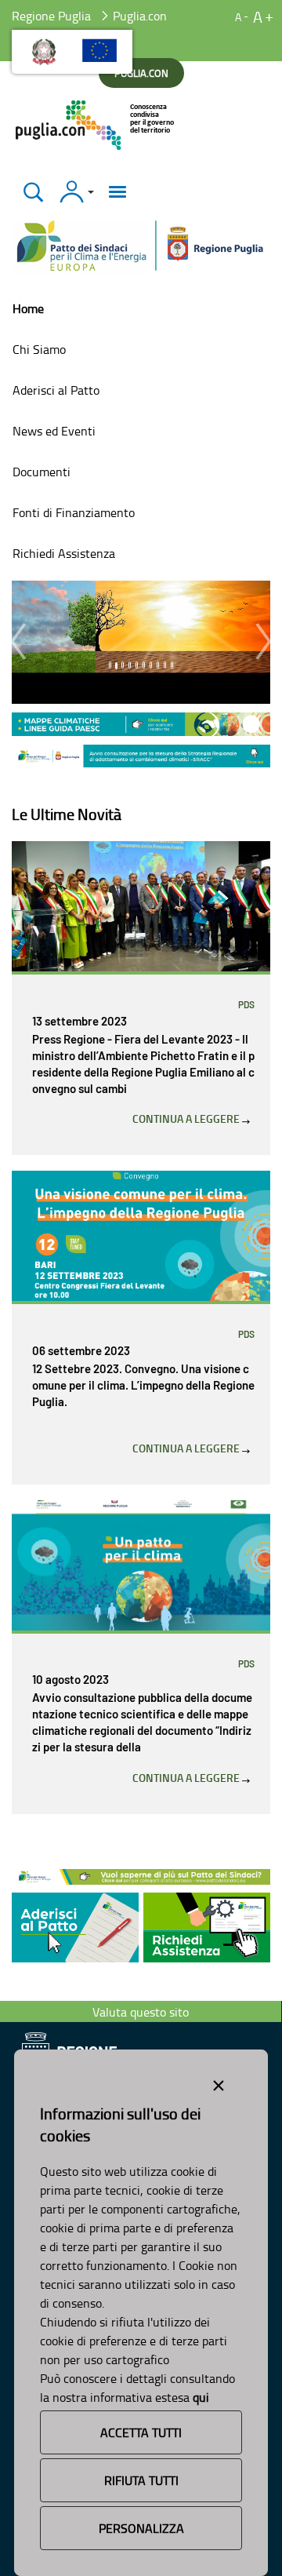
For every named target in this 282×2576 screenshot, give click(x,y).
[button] (18, 642)
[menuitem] (141, 308)
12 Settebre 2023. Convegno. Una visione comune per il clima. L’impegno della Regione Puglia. (143, 1386)
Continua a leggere (187, 1119)
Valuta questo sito (141, 2012)
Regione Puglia (51, 16)
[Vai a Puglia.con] (96, 125)
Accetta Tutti (141, 2432)
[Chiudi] (33, 192)
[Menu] (117, 192)
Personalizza (141, 2528)
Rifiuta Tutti (141, 2480)
